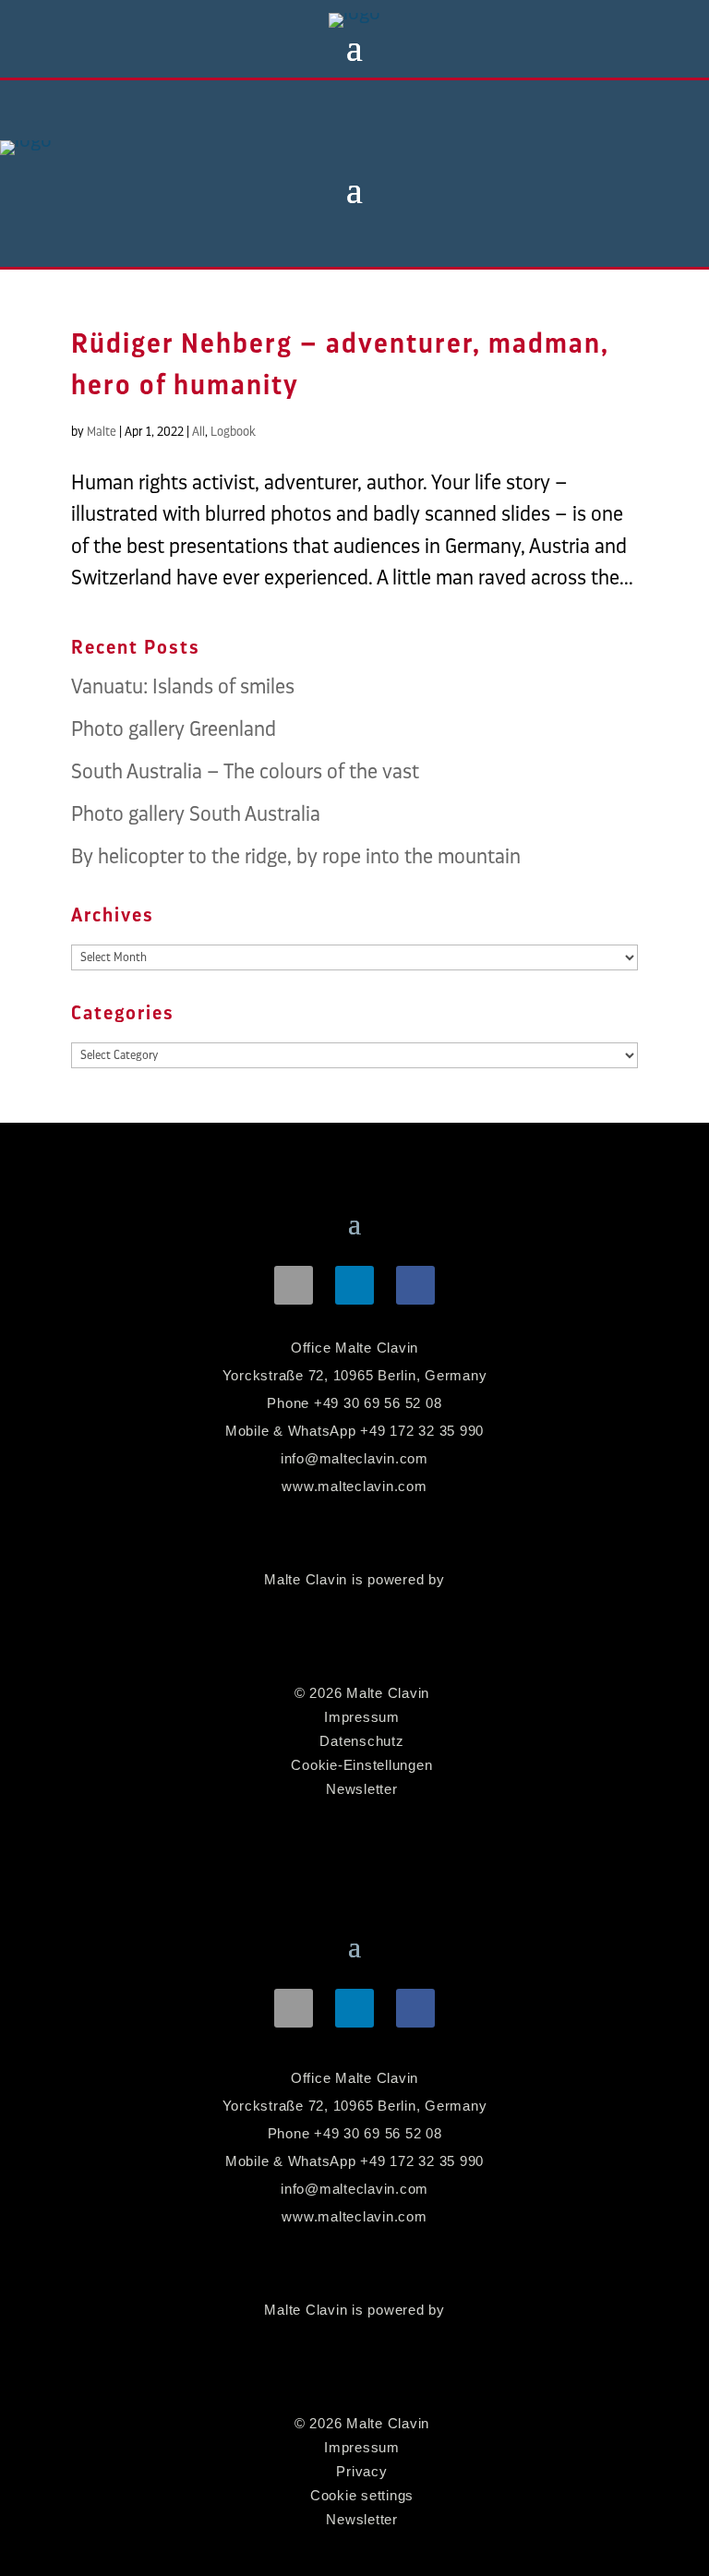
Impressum (362, 1717)
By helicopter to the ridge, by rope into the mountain (296, 856)
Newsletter (362, 1789)
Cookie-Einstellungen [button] (361, 1765)
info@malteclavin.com (354, 1458)
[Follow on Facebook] (415, 1285)
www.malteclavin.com (354, 1486)
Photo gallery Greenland (174, 729)
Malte (102, 431)
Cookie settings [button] (362, 2495)
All (198, 431)
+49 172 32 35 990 (422, 1431)
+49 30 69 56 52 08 (378, 1403)
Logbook (233, 431)
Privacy (361, 2471)
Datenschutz (361, 1741)
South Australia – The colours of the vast (245, 771)
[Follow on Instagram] (294, 1285)
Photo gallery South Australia (196, 814)
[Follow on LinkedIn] (354, 1285)
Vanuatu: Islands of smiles (183, 686)
